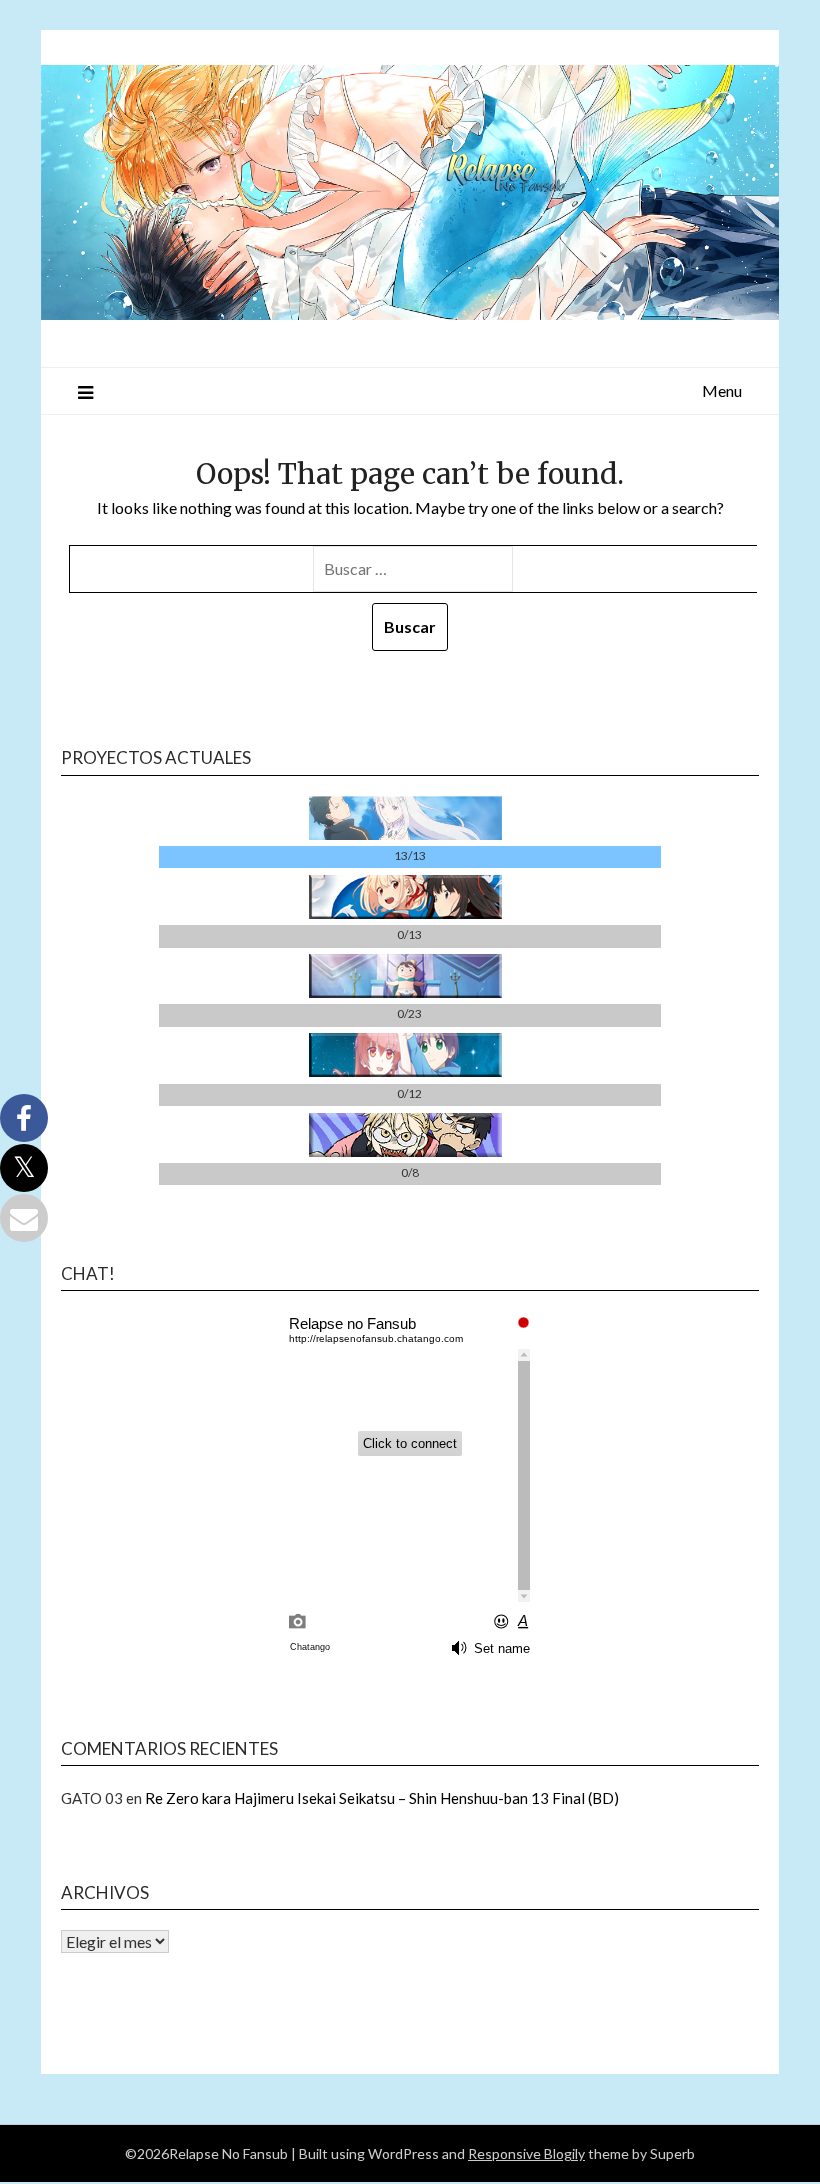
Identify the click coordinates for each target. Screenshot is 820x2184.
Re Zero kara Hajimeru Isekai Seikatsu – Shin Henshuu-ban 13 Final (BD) (382, 1798)
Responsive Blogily (526, 2153)
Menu (722, 390)
